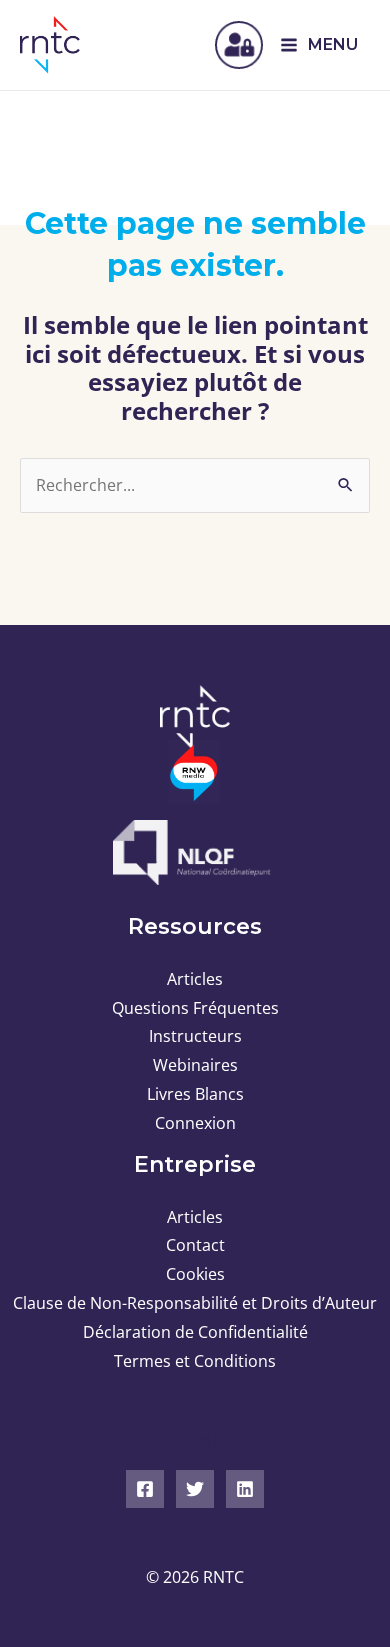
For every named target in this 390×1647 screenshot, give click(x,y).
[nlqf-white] (195, 852)
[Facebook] (145, 1489)
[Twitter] (195, 1489)
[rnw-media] (195, 772)
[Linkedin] (245, 1489)
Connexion (195, 1123)
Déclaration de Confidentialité (195, 1332)
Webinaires (195, 1065)
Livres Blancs (195, 1094)
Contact (195, 1245)
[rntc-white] (195, 717)
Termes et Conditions (195, 1361)
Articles (195, 979)
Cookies (195, 1274)
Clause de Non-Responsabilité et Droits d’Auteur (195, 1303)
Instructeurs (195, 1036)
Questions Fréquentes (195, 1008)
